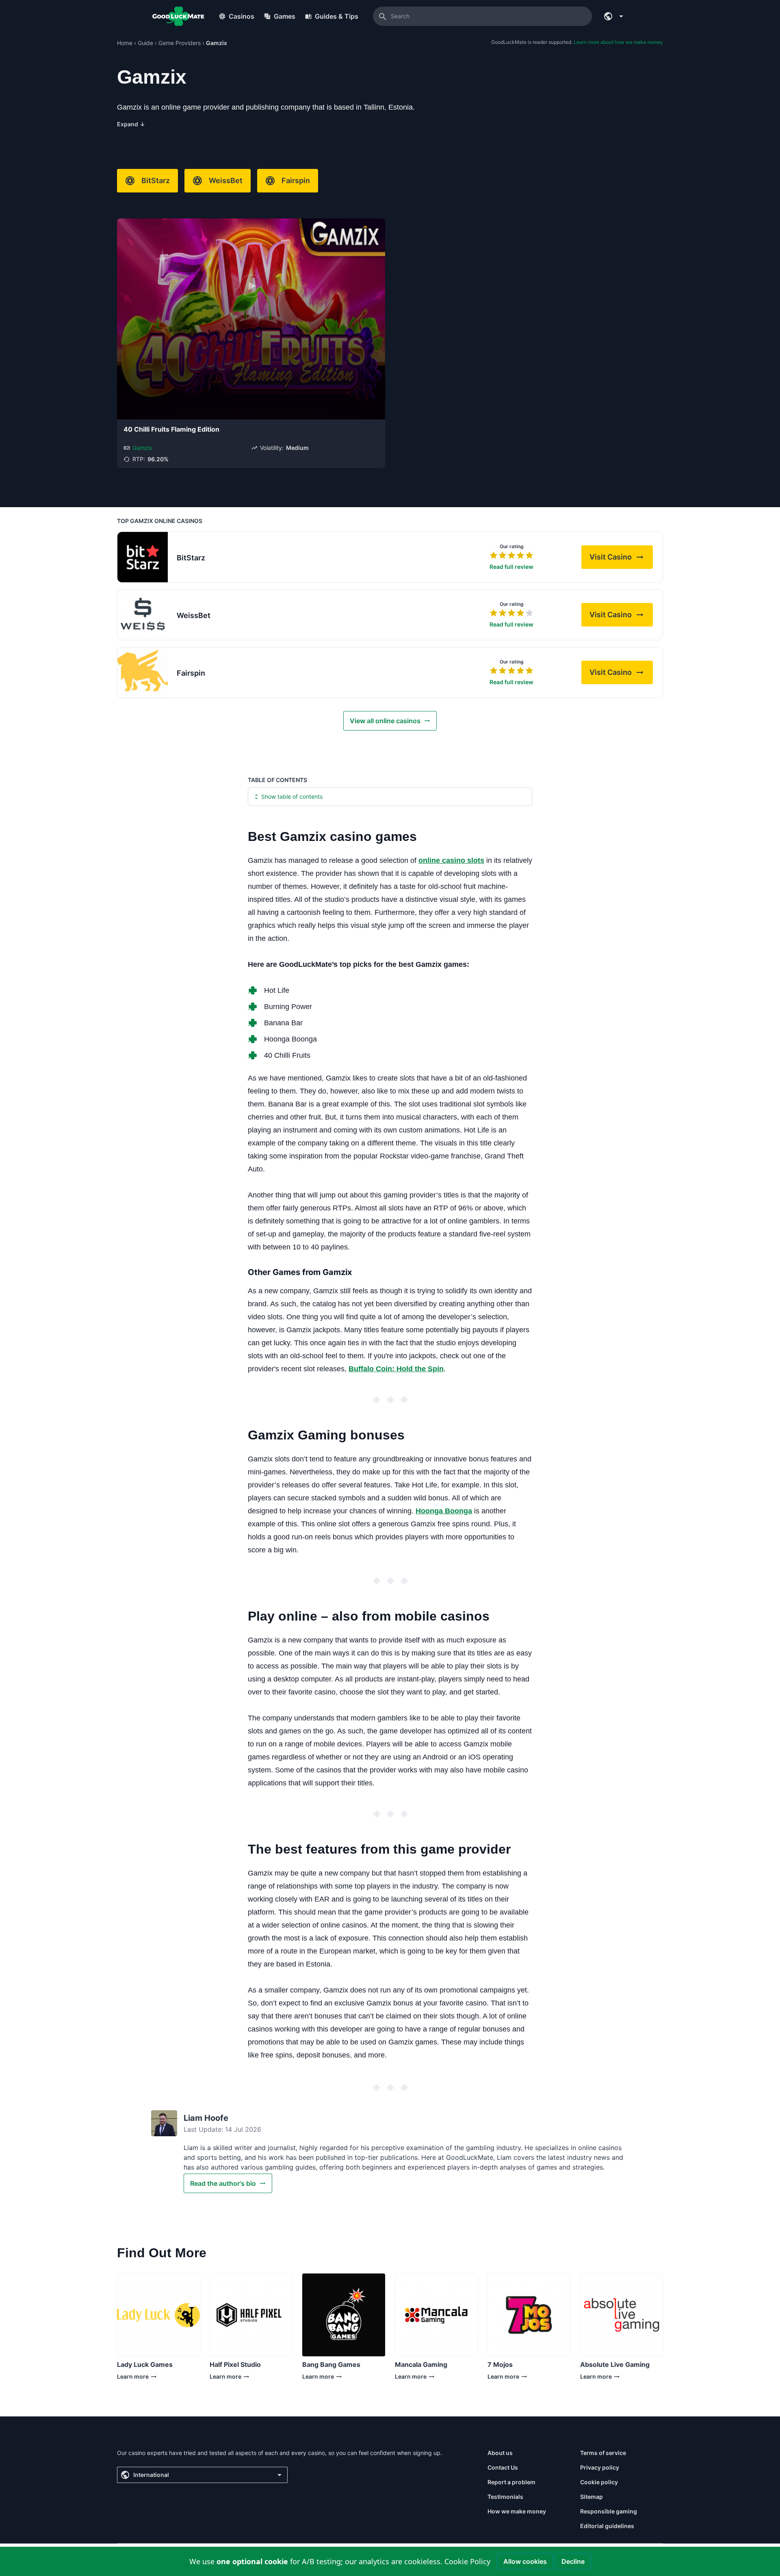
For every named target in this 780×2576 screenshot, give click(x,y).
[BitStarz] (143, 557)
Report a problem (511, 2482)
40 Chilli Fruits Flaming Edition (171, 429)
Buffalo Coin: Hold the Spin (396, 1369)
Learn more (143, 2378)
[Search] (383, 16)
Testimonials (505, 2497)
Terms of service (603, 2453)
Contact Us (503, 2467)
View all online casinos (385, 721)
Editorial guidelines (607, 2526)
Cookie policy (599, 2482)
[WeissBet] (143, 615)
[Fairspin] (143, 672)
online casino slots (451, 860)
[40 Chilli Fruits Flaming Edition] (251, 319)
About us (500, 2453)
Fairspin (296, 180)
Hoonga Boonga (444, 1511)
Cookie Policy (467, 2561)
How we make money (517, 2511)
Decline (573, 2561)
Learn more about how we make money (618, 42)
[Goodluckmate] (178, 16)
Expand (131, 124)
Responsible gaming (609, 2511)
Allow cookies (525, 2561)
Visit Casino (621, 559)
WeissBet (226, 180)
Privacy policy (600, 2467)
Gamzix (142, 448)
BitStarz (156, 180)
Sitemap (591, 2497)
